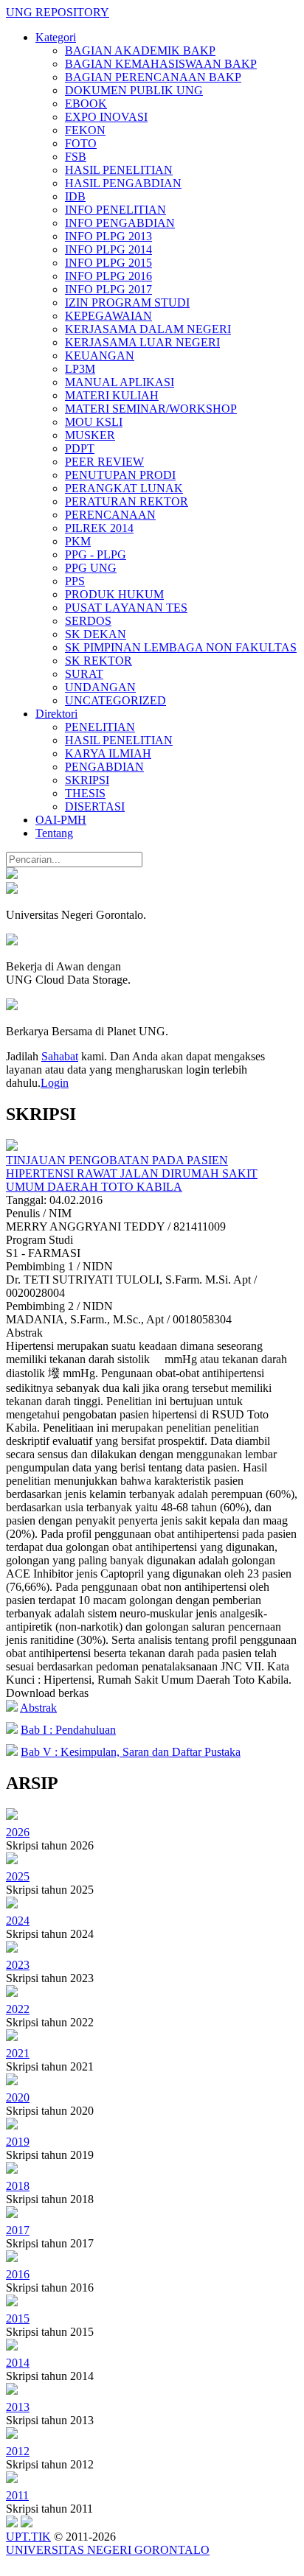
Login (55, 1083)
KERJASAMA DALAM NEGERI (148, 329)
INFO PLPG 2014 (108, 249)
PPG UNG (91, 568)
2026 (18, 1832)
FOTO (81, 143)
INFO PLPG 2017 (108, 289)
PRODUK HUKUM (114, 594)
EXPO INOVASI (106, 117)
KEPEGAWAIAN (108, 316)
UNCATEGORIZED (115, 700)
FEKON (85, 130)
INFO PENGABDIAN (120, 223)
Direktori (56, 714)
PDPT (80, 448)
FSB (76, 157)
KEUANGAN (100, 356)
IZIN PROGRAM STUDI (127, 302)
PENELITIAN (100, 727)
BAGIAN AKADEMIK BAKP (140, 50)
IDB (75, 196)
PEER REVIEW (104, 462)
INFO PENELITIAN (115, 210)
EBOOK (86, 104)
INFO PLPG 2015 (108, 263)
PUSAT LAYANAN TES (126, 608)
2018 (18, 2186)
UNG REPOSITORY (58, 12)
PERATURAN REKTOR (127, 501)
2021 (18, 2053)
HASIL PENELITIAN (119, 170)
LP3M (80, 369)
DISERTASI (95, 806)
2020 (18, 2097)
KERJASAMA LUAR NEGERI (142, 342)
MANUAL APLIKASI (120, 382)
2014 (18, 2363)
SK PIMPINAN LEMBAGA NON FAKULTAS (181, 647)
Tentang (54, 833)
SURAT (84, 674)
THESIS (85, 793)
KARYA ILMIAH (108, 753)
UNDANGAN (100, 687)
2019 (18, 2142)
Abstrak (38, 1708)
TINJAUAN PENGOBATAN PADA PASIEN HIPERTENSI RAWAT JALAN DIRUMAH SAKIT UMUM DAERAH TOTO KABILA (132, 1173)
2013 (18, 2407)
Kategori (56, 37)
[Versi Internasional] (12, 875)
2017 (18, 2230)
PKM (78, 541)
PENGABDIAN (104, 767)
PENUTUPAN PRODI (120, 475)
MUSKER (90, 435)
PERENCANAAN (110, 515)
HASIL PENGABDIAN (123, 183)
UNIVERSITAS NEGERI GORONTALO (108, 2550)
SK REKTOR (99, 661)
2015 (18, 2318)
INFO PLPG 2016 (108, 276)
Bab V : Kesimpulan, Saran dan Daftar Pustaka (131, 1752)
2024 (18, 1921)
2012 (18, 2451)
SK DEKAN (96, 634)
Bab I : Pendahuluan (68, 1730)
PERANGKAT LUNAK (124, 488)
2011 (17, 2495)
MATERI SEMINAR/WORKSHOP (151, 409)
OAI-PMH (61, 820)
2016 (18, 2274)
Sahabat (60, 1056)
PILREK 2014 (99, 528)
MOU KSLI (94, 422)
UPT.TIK (28, 2537)
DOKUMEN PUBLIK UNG (134, 90)
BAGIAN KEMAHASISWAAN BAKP (161, 64)
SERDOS (88, 621)
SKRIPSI (87, 780)
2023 (18, 1965)
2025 (18, 1876)
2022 (18, 2009)
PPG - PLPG (96, 554)
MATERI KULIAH (112, 395)
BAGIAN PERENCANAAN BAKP (153, 77)
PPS (75, 581)
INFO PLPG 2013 (108, 236)
